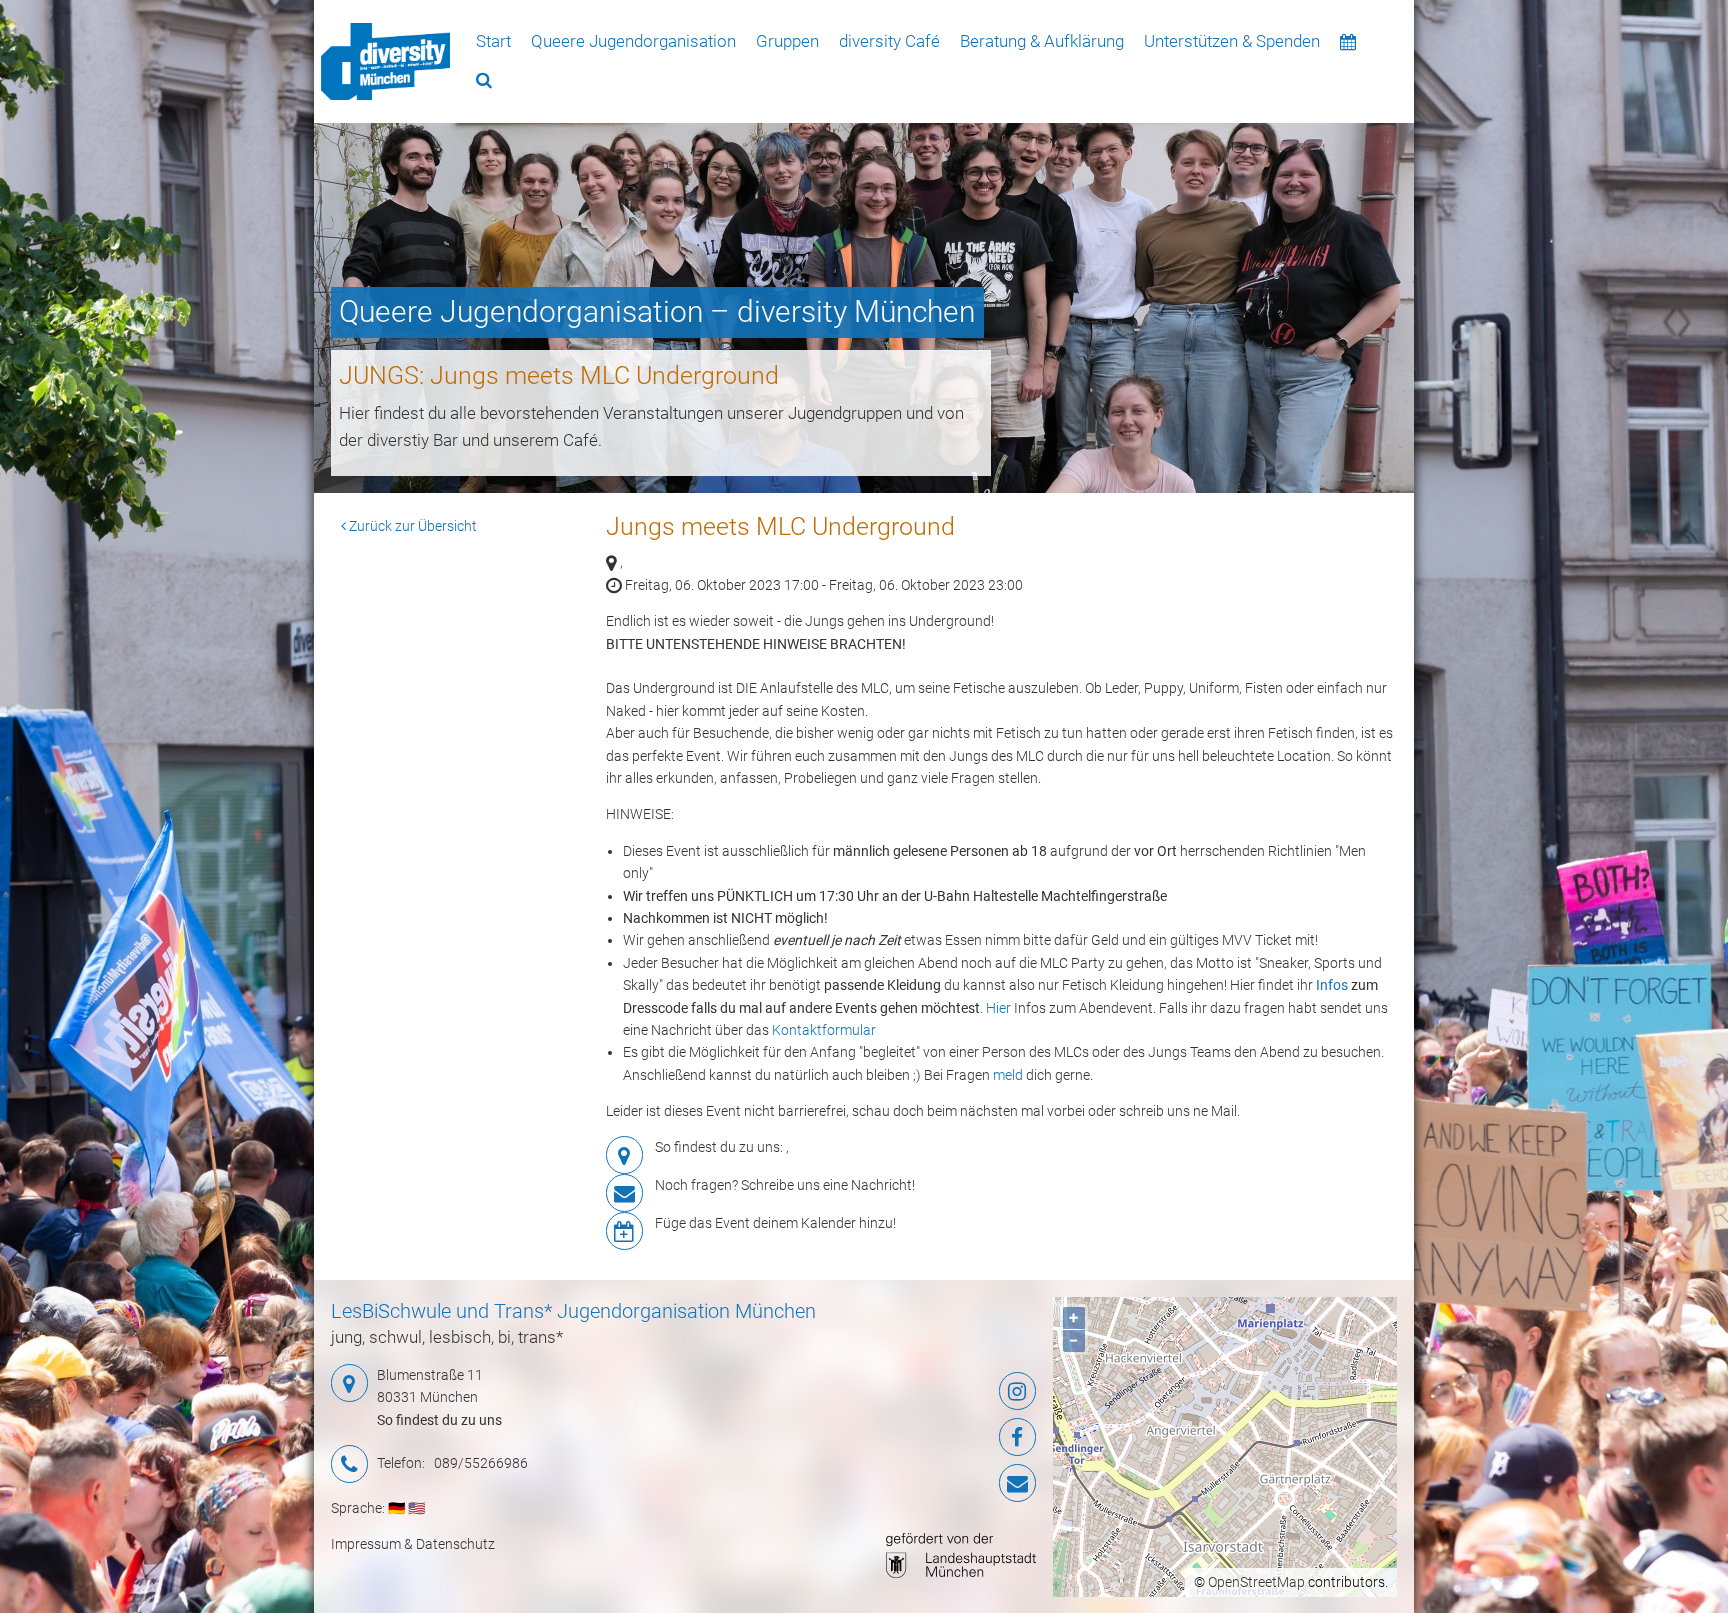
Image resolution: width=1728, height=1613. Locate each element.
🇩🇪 (396, 1508)
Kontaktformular (824, 1030)
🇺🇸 (416, 1508)
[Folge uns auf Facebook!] (918, 1437)
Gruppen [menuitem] (787, 41)
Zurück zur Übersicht (411, 526)
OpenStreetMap (1256, 1582)
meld (1008, 1075)
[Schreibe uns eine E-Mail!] (918, 1483)
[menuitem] (385, 61)
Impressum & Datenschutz (413, 1544)
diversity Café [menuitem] (889, 41)
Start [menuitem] (493, 41)
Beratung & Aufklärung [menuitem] (1042, 41)
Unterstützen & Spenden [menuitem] (1232, 41)
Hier (998, 1008)
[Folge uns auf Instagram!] (918, 1391)
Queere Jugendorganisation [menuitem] (633, 41)
